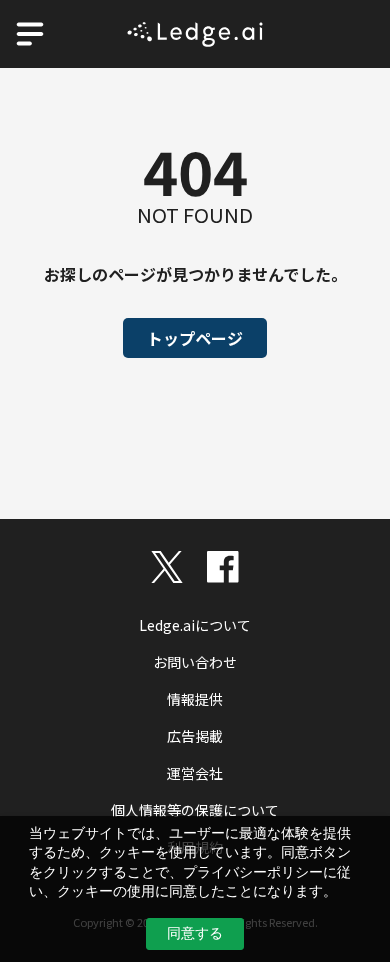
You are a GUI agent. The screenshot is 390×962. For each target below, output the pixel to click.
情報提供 (195, 699)
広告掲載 (195, 736)
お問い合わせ (195, 662)
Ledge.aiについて (195, 625)
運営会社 (195, 773)
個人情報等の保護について (195, 810)
